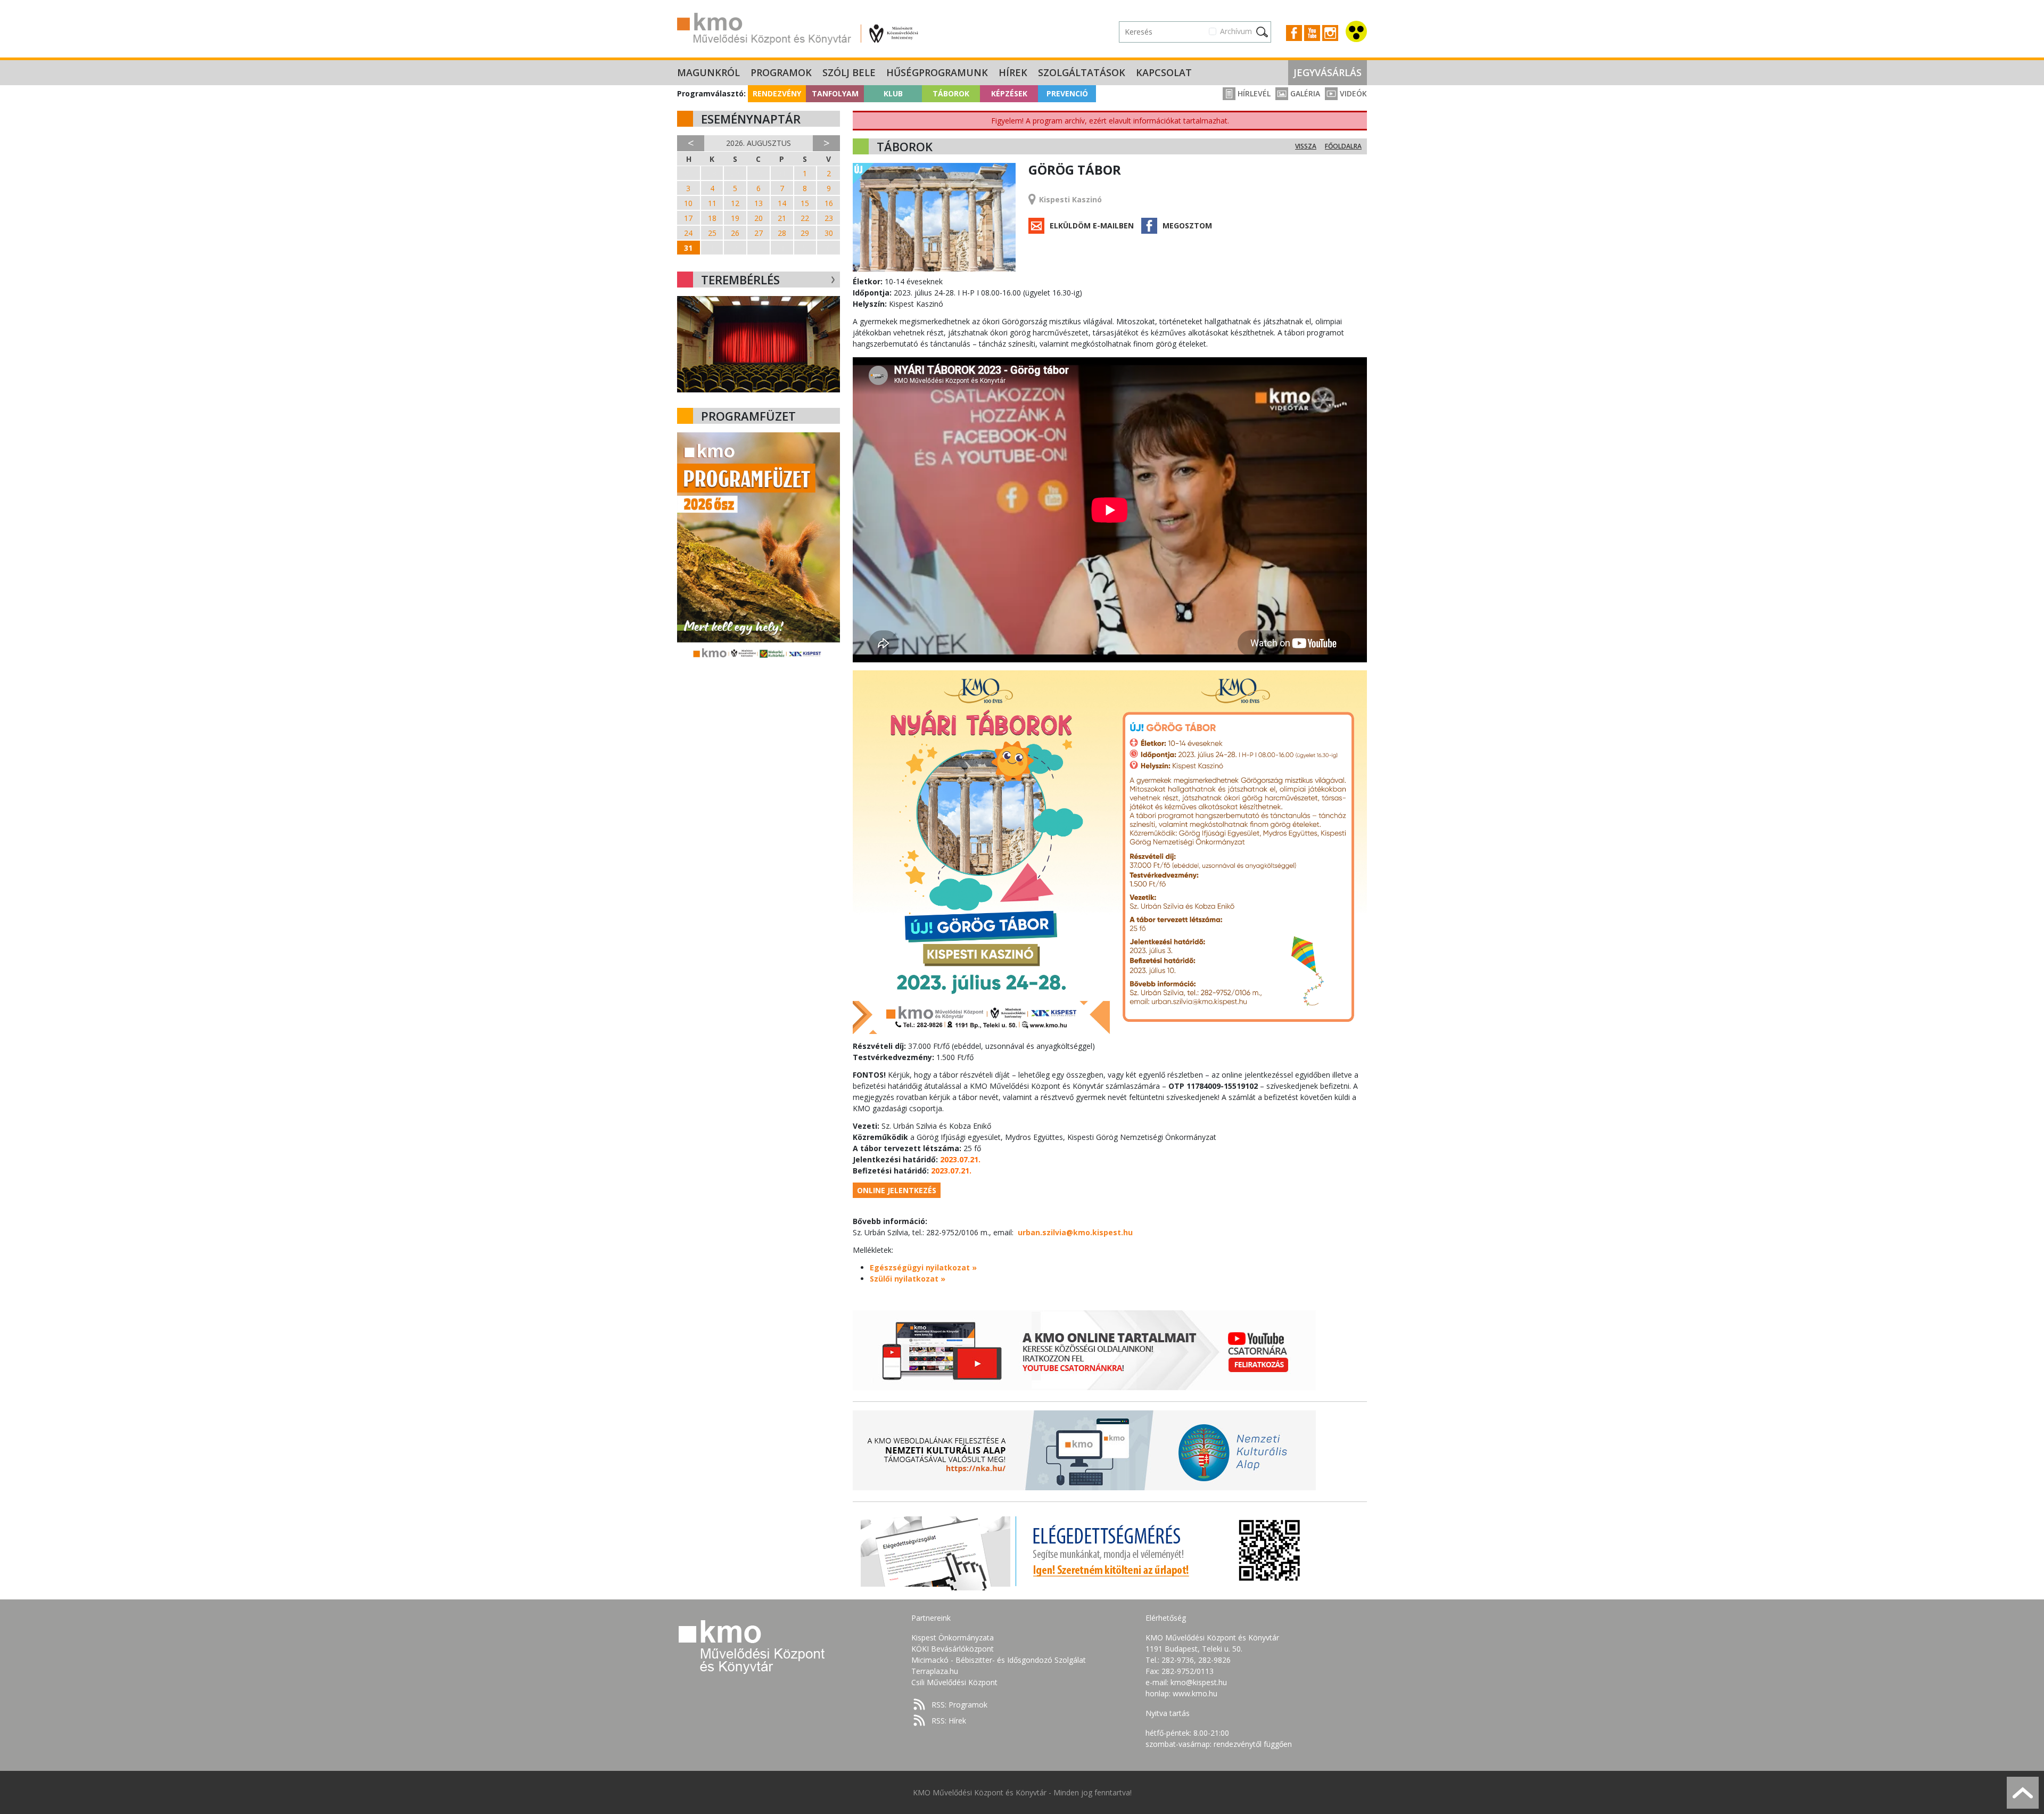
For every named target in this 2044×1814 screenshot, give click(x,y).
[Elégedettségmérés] (1084, 1550)
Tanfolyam (835, 93)
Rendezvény (777, 93)
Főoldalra (1343, 146)
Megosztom (1187, 225)
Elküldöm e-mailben (1092, 225)
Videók (1352, 93)
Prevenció (1067, 93)
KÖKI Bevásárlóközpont (953, 1649)
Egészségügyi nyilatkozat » (923, 1267)
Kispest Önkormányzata (953, 1637)
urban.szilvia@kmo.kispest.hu (1075, 1232)
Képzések (1009, 93)
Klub (893, 93)
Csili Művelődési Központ (954, 1682)
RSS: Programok (959, 1705)
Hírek (1013, 72)
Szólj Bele (849, 72)
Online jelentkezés (897, 1190)
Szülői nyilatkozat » (908, 1279)
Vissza (1306, 146)
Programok (781, 72)
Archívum (1236, 31)
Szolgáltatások (1082, 72)
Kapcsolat (1164, 72)
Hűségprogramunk (937, 72)
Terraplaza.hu (935, 1671)
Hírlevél (1253, 93)
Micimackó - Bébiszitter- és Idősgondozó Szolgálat (999, 1660)
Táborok (951, 93)
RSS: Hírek (949, 1721)
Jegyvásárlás (1328, 72)
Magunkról (708, 72)
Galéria (1304, 93)
